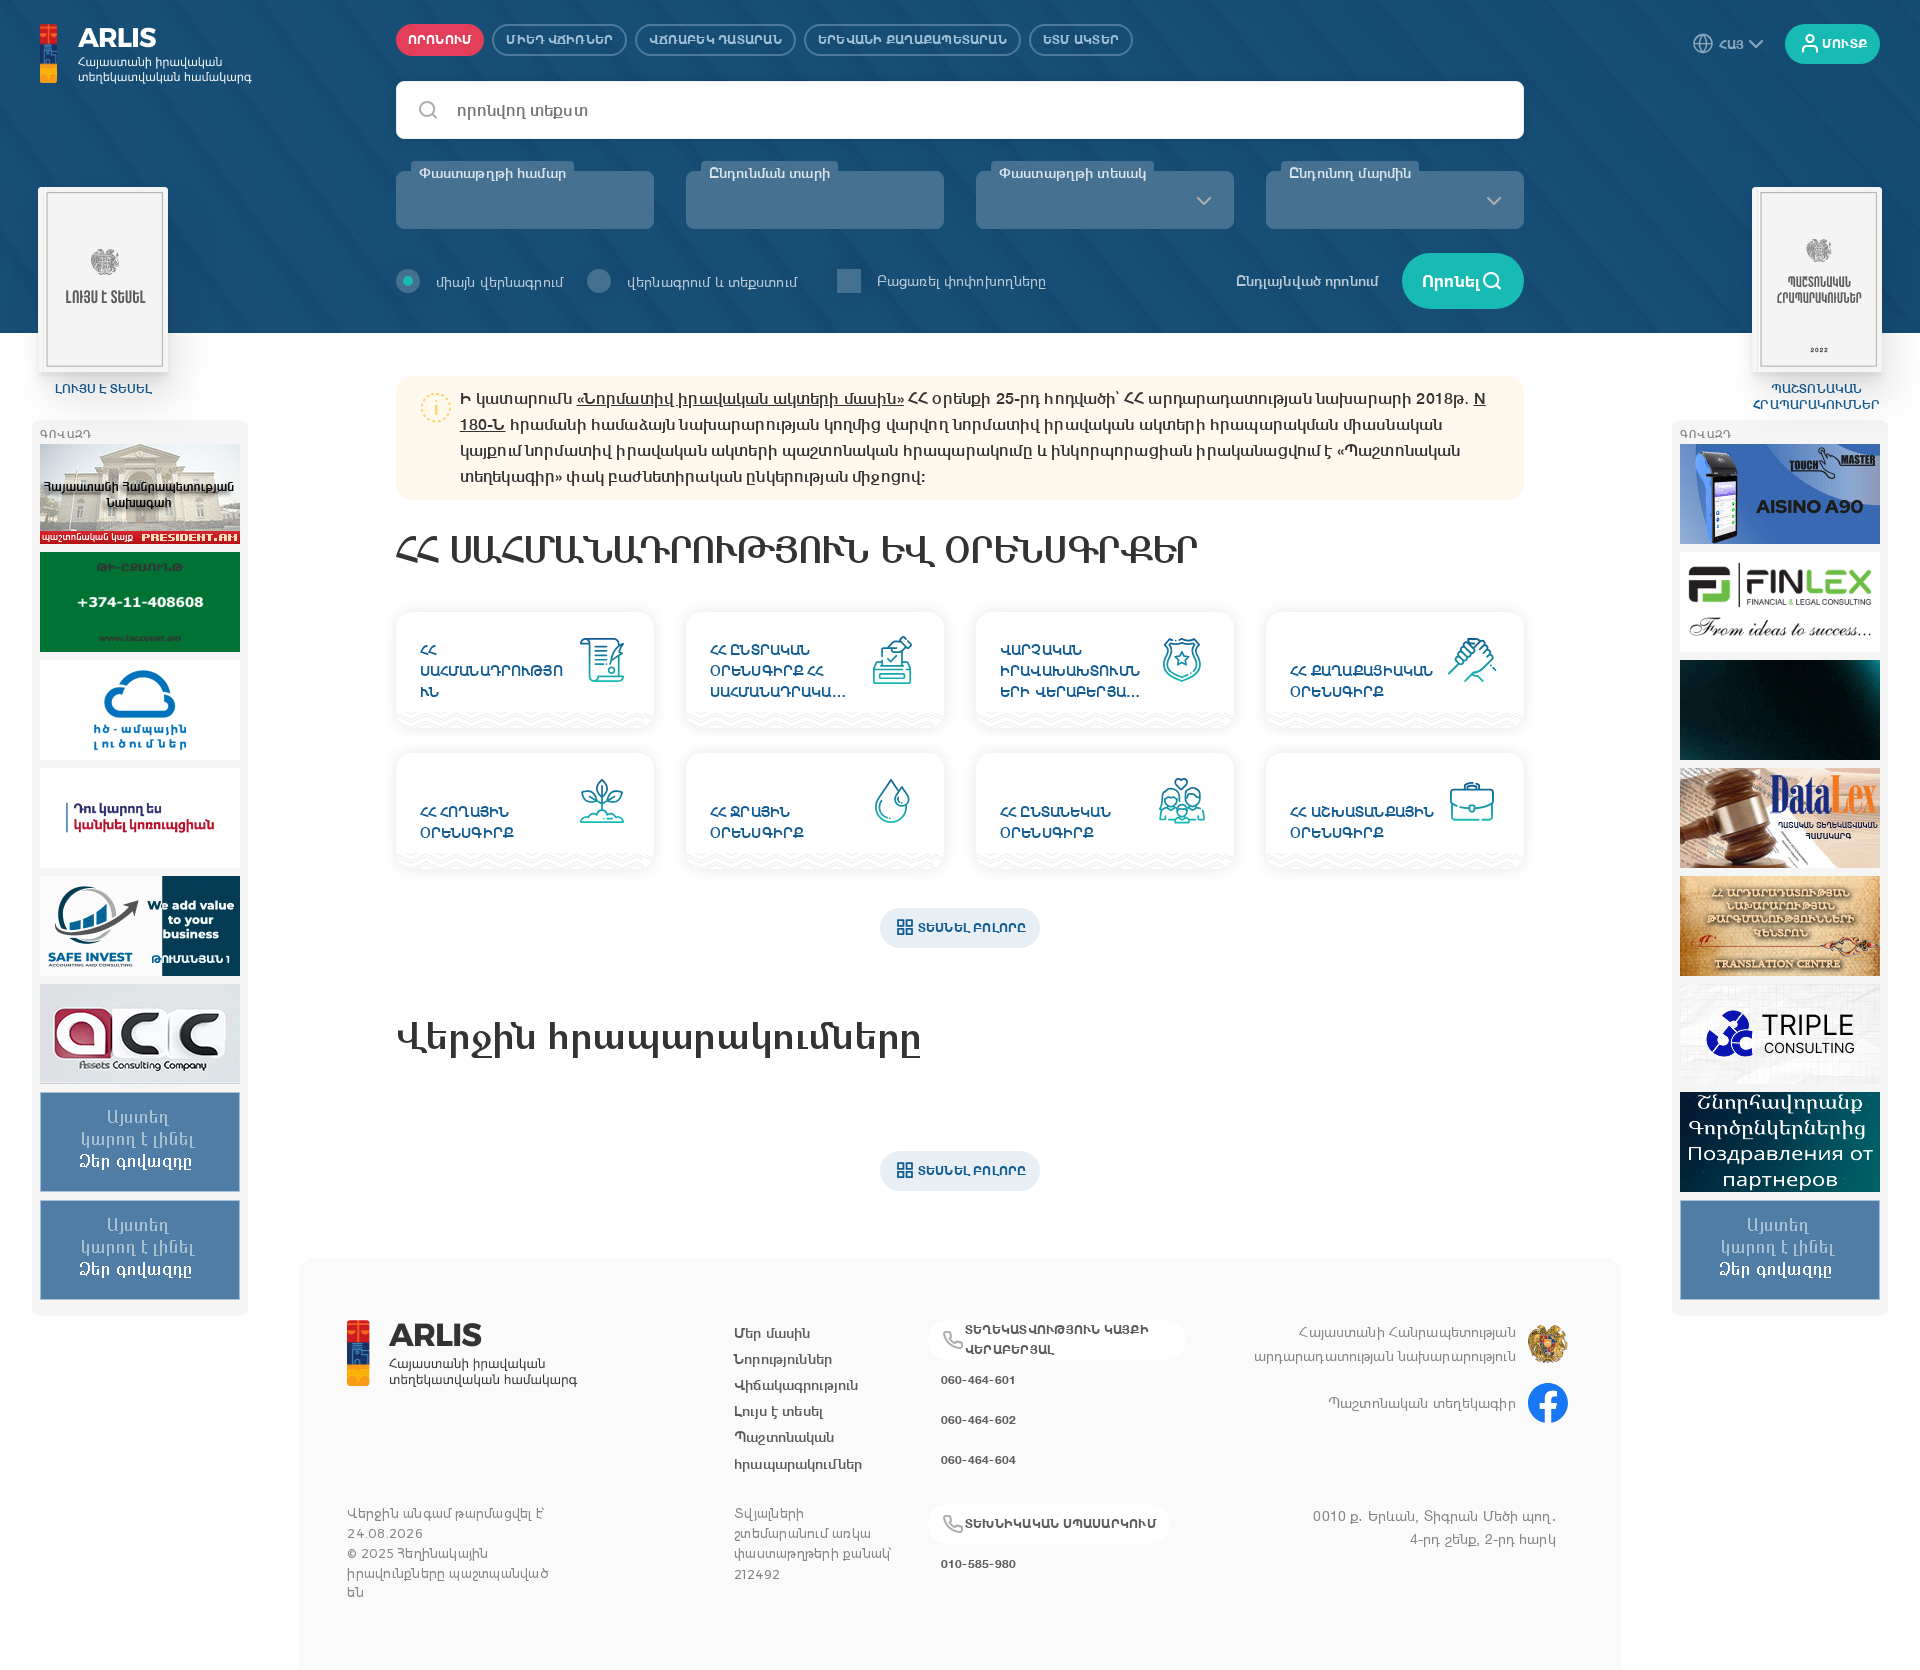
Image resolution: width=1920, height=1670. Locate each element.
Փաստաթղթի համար (492, 173)
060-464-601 (979, 1379)
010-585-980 (979, 1563)
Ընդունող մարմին (1350, 173)
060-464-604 (979, 1459)
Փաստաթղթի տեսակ (1072, 173)
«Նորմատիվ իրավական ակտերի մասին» (740, 398)
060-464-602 (979, 1419)
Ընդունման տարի (769, 173)
